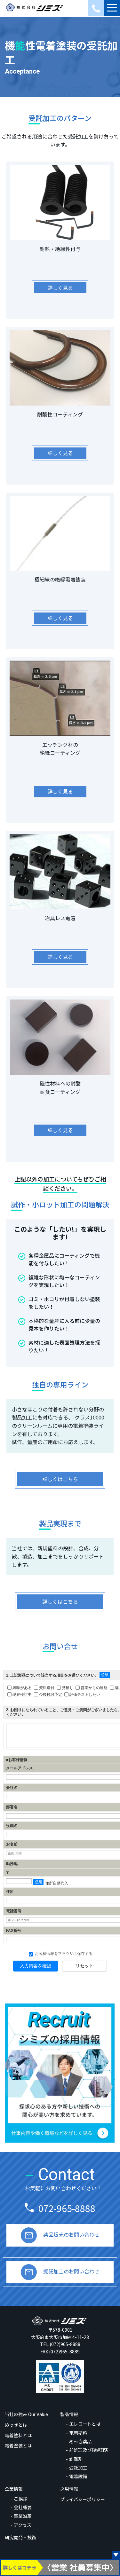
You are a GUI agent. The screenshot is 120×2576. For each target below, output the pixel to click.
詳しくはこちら (60, 1479)
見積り (68, 1687)
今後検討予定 (51, 1694)
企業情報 (14, 2489)
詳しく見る (60, 288)
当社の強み (26, 2414)
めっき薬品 (80, 2441)
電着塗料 (78, 2433)
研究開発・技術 (20, 2537)
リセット (84, 1966)
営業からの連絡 (94, 1687)
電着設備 (78, 2476)
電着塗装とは (18, 2446)
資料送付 (47, 1687)
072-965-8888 (67, 2208)
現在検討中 (22, 1694)
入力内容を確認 (36, 1966)
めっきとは (16, 2425)
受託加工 (78, 2467)
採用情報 (69, 2489)
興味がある (22, 1687)
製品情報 (69, 2414)
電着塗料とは (18, 2435)
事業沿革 (23, 2516)
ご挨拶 (20, 2498)
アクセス (23, 2525)
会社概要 (23, 2507)
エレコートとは (85, 2424)
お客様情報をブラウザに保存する (63, 1954)
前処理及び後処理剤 (89, 2450)
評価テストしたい (85, 1694)
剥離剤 (76, 2459)
